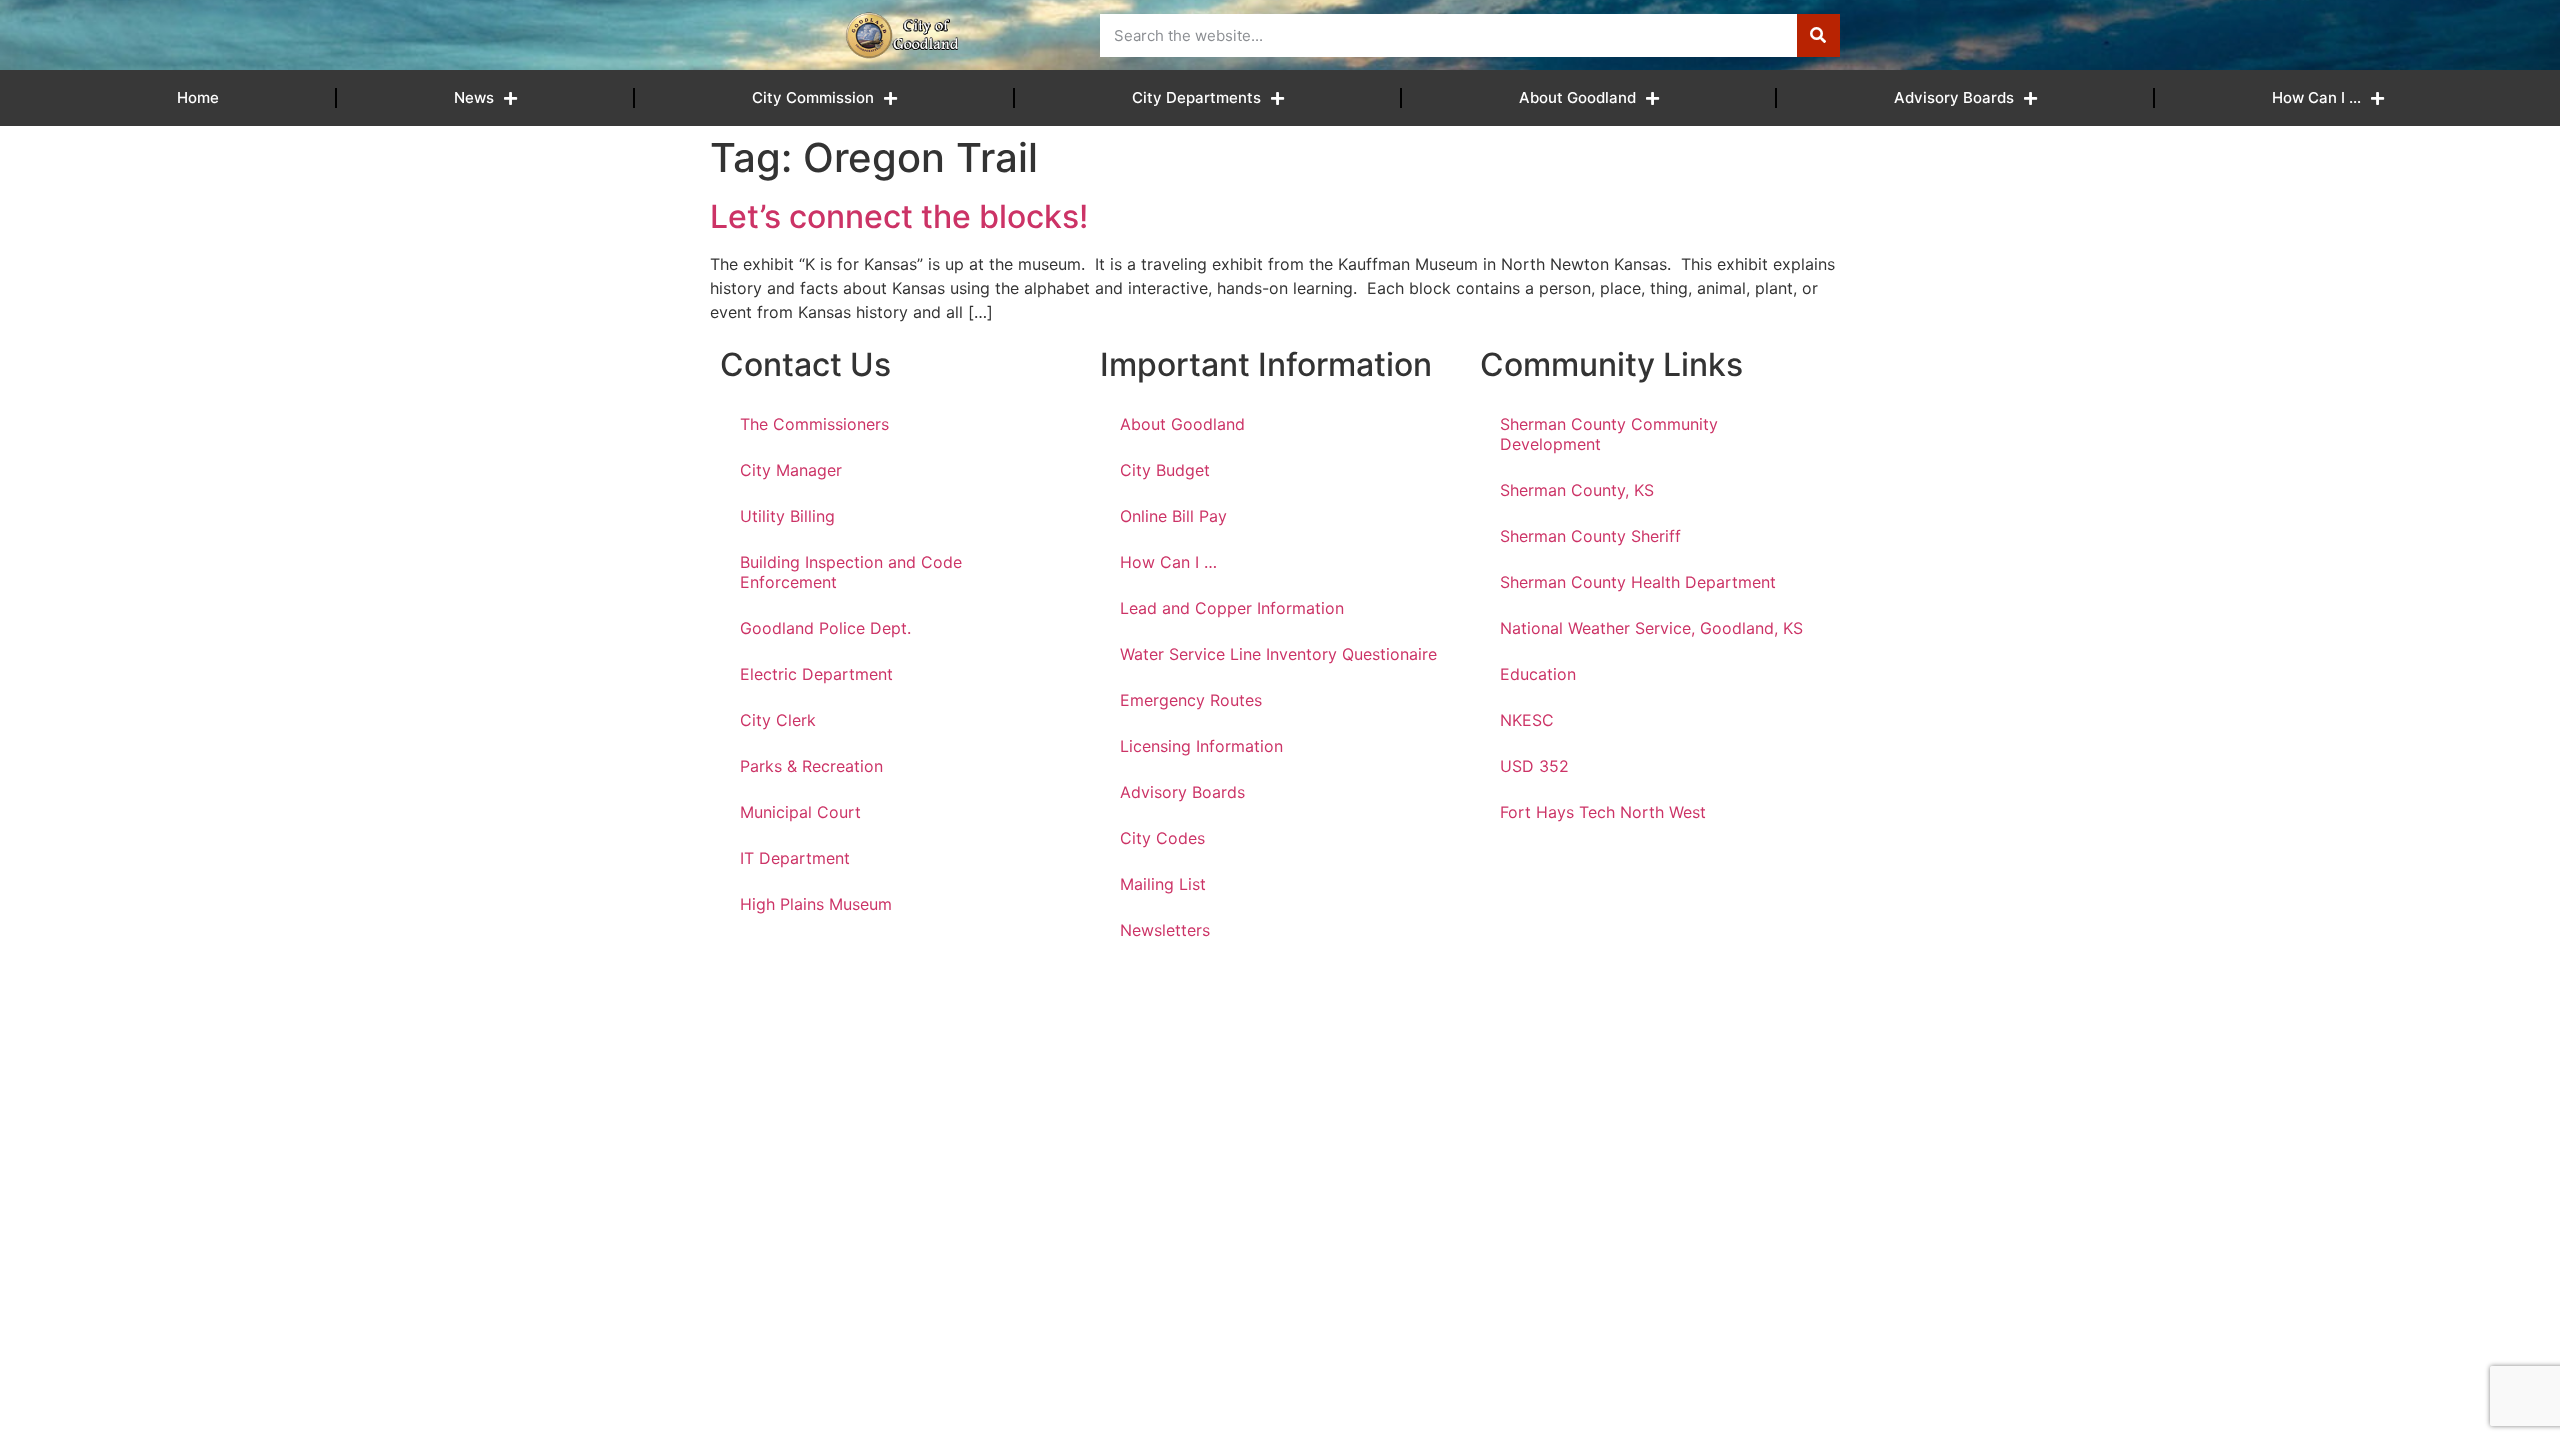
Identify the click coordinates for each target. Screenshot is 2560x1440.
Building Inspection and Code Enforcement (851, 572)
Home (198, 97)
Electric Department (816, 674)
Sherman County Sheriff (1590, 536)
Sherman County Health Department (1638, 582)
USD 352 (1534, 766)
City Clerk (778, 720)
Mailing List (1163, 884)
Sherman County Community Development (1609, 434)
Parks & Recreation (811, 766)
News (474, 97)
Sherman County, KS (1577, 490)
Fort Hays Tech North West (1603, 812)
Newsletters (1165, 930)
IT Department (795, 858)
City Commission (813, 97)
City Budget (1165, 470)
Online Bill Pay (1173, 516)
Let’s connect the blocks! (899, 216)
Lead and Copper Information (1232, 608)
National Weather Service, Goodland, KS (1651, 628)
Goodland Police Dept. (825, 628)
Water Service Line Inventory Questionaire (1278, 654)
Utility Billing (787, 516)
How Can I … (2316, 97)
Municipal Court (800, 812)
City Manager (791, 470)
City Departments (1196, 97)
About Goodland (1577, 97)
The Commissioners (814, 424)
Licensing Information (1201, 746)
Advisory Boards (1954, 97)
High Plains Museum (816, 904)
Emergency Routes (1191, 700)
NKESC (1527, 720)
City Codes (1162, 838)
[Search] (1818, 35)
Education (1538, 674)
